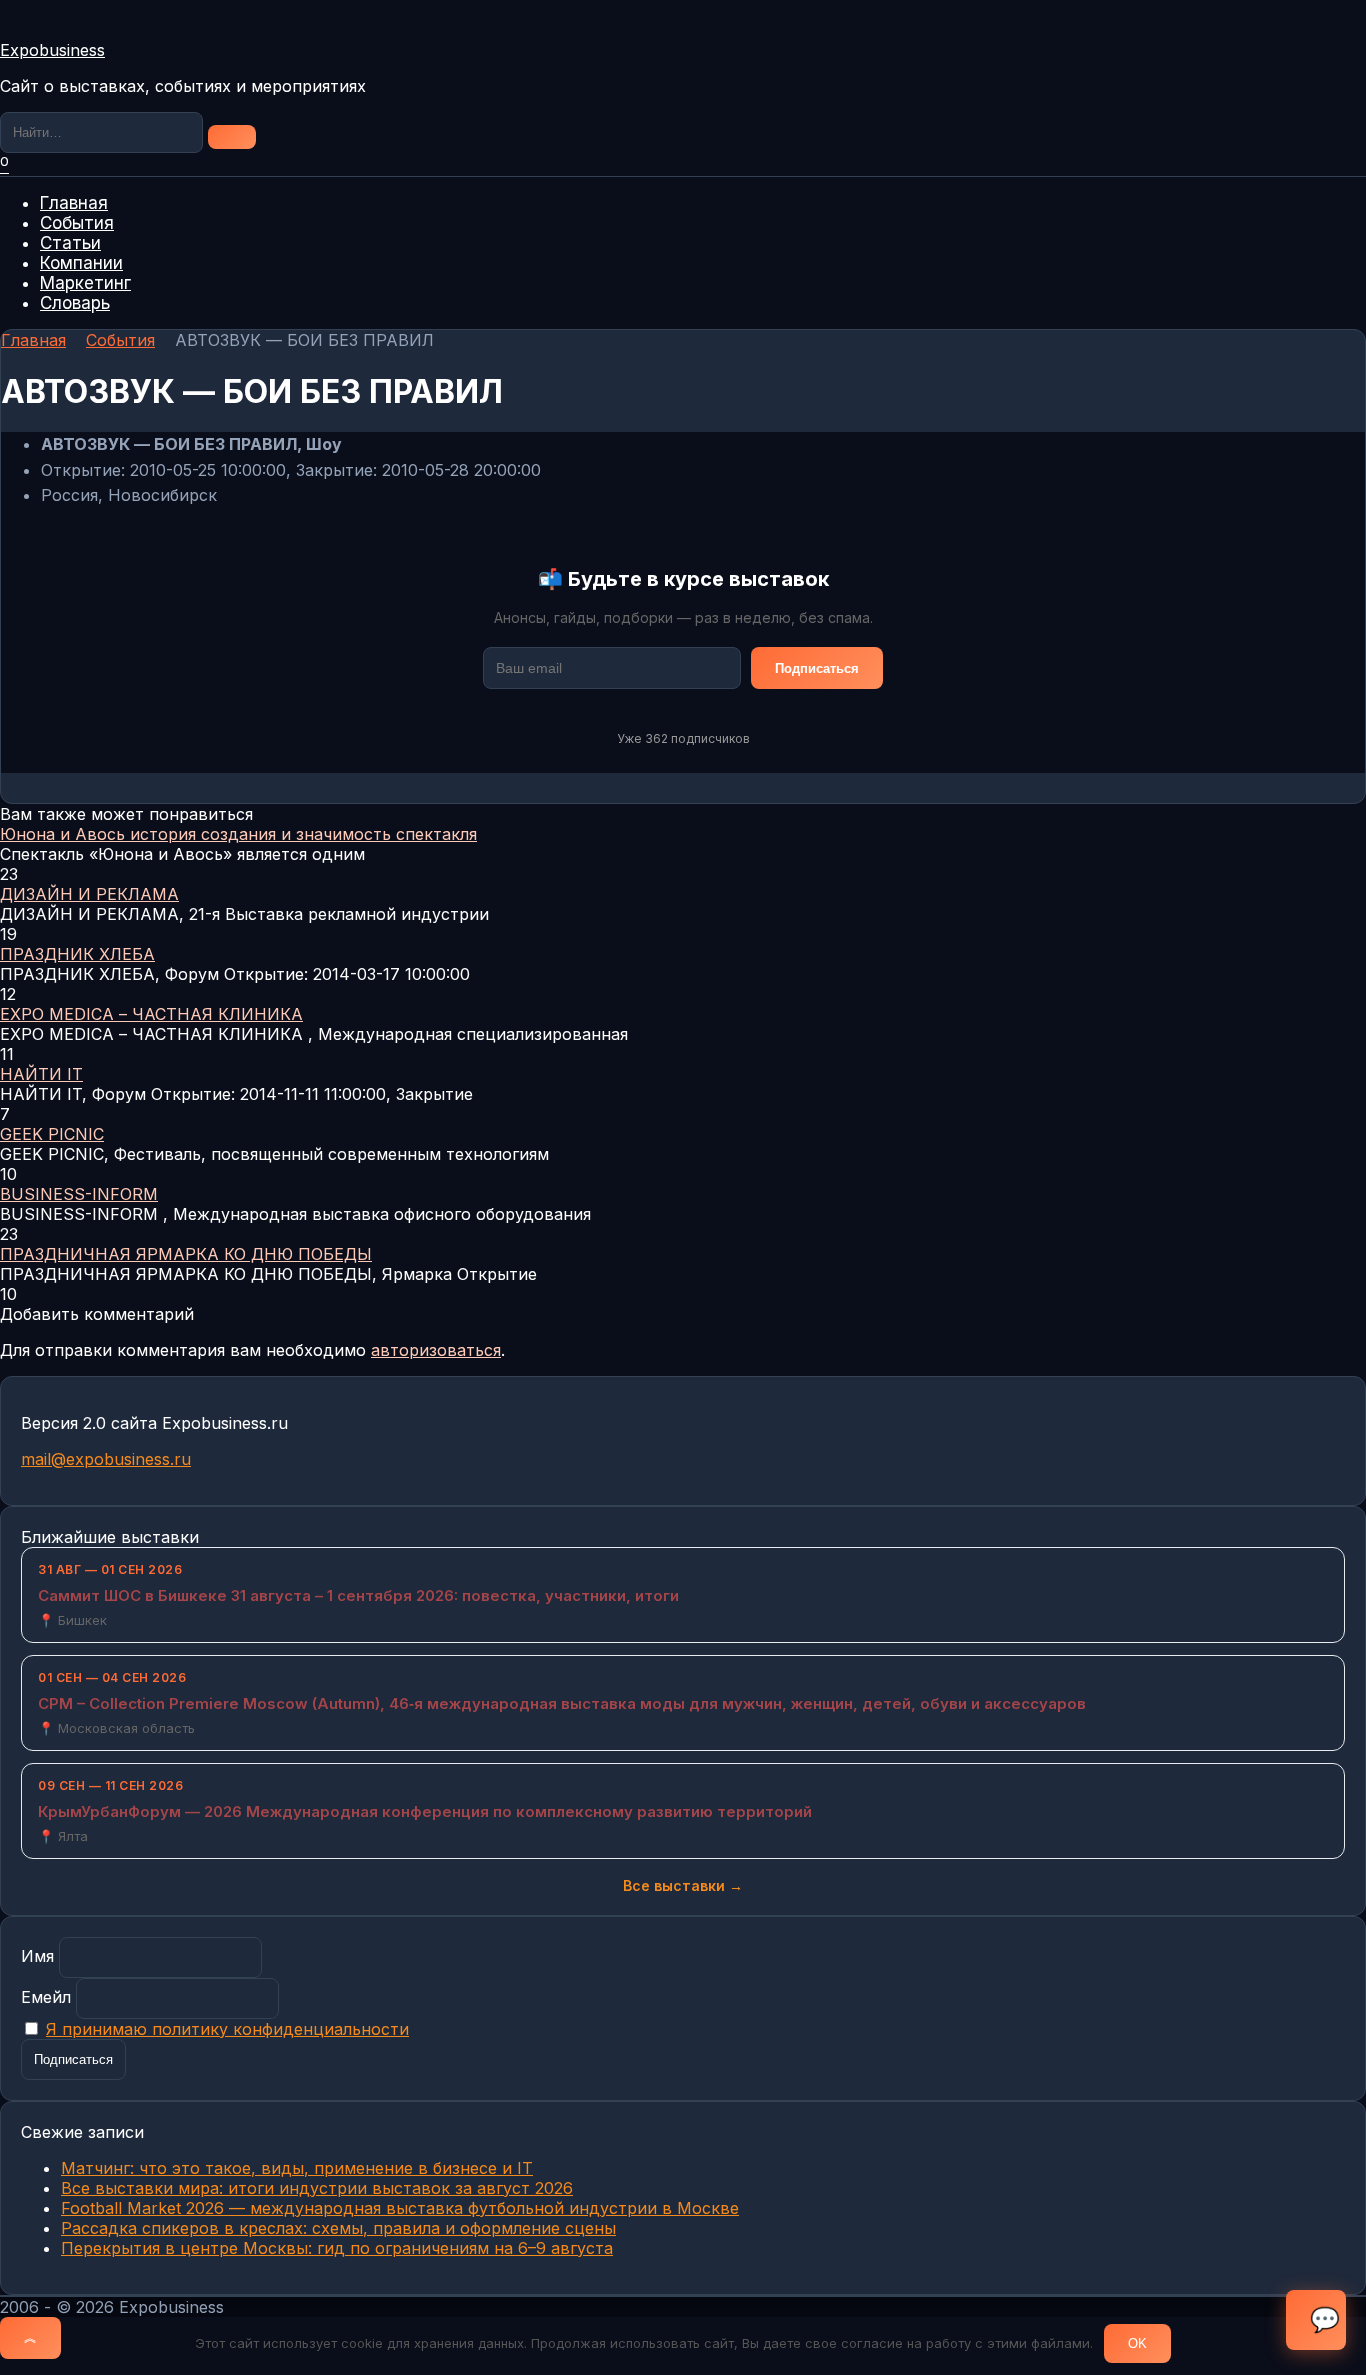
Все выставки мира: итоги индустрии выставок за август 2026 (317, 2188)
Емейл (46, 1997)
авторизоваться (436, 1350)
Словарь (75, 303)
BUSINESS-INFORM (79, 1194)
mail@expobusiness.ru (106, 1459)
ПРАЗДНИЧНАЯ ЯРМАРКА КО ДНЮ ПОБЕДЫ (186, 1254)
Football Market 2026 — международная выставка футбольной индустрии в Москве (400, 2208)
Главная (74, 203)
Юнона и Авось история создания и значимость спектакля (238, 834)
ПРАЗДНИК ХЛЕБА (77, 954)
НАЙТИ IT (41, 1074)
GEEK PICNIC (52, 1134)
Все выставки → (683, 1885)
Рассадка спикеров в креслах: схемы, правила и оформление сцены (338, 2228)
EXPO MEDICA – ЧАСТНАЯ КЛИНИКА (151, 1014)
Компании (81, 263)
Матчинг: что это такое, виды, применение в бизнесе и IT (297, 2168)
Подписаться (817, 668)
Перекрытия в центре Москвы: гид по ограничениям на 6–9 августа (337, 2248)
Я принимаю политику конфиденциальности (227, 2029)
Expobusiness (52, 50)
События (77, 223)
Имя (37, 1956)
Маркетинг (85, 283)
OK (1137, 2343)
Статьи (70, 243)
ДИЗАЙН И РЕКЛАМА (89, 894)
